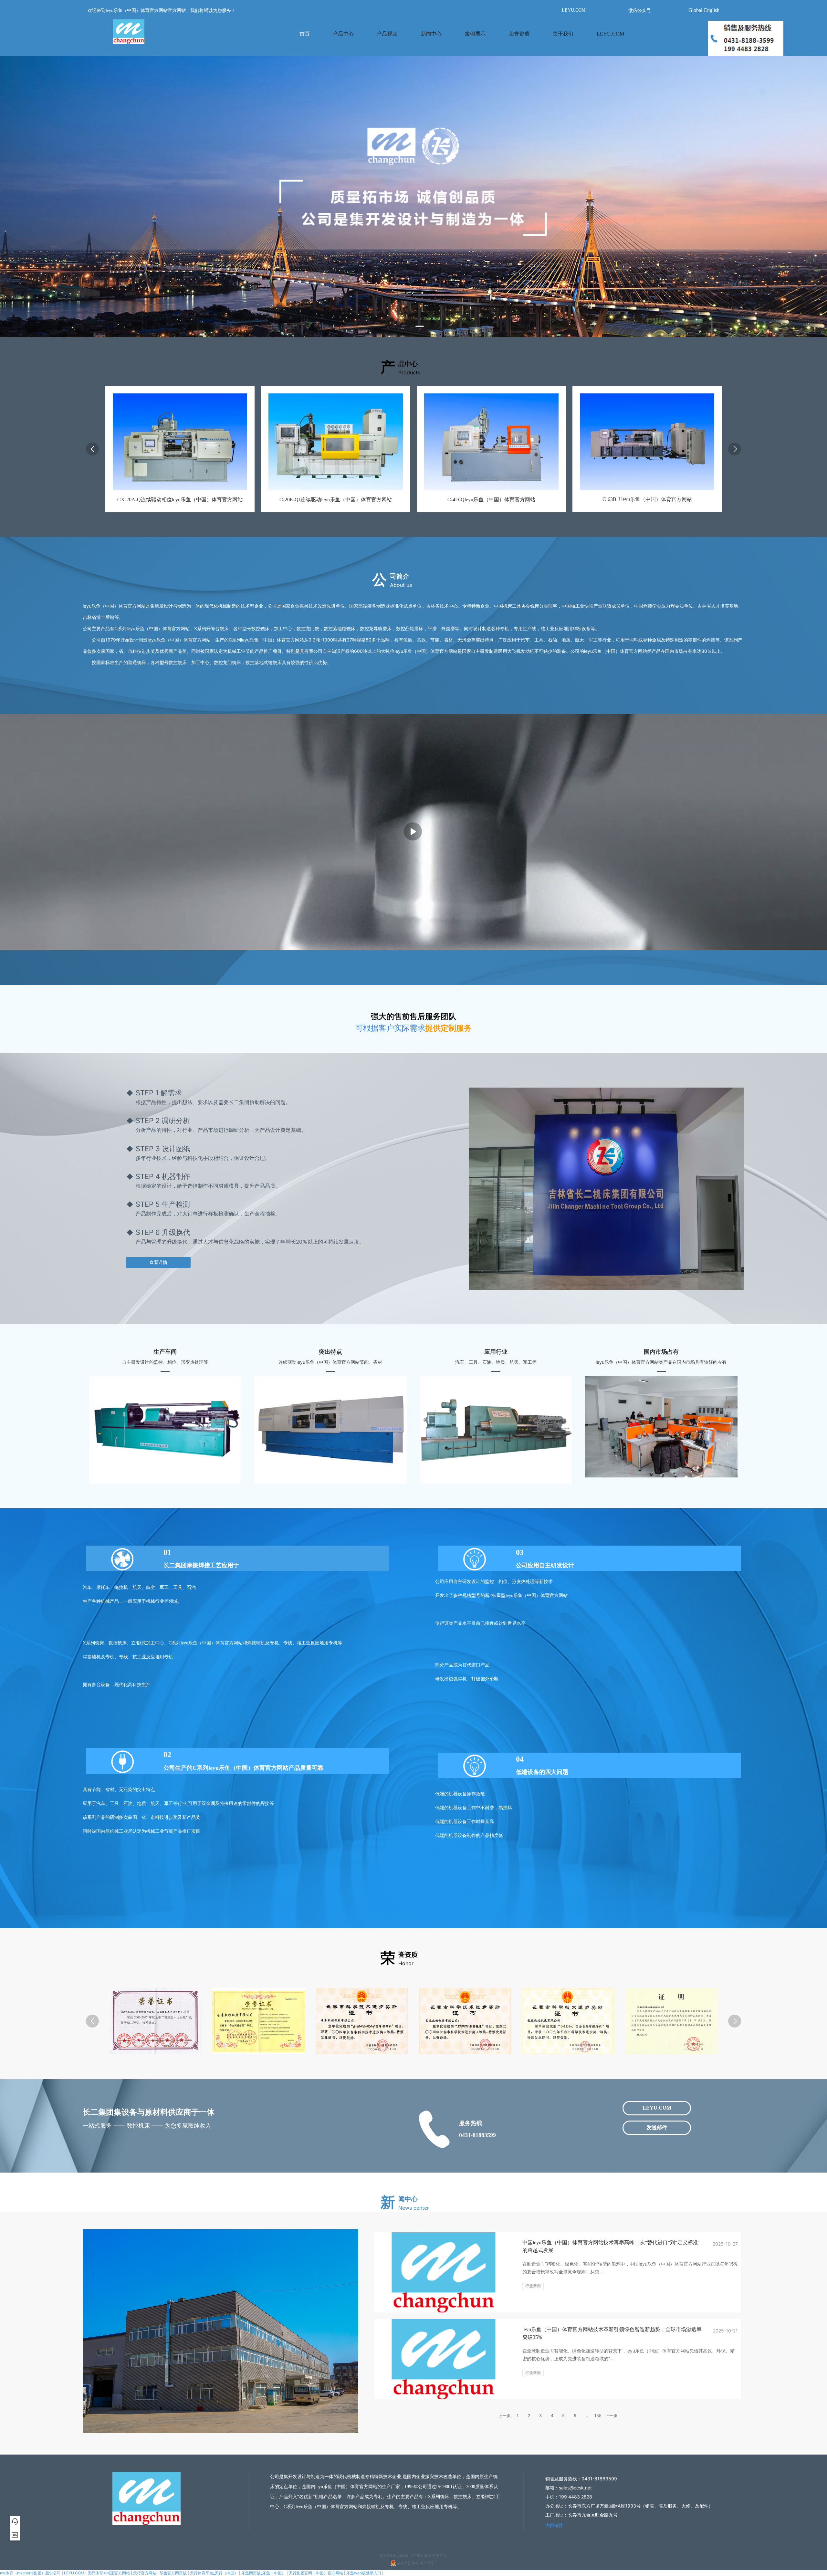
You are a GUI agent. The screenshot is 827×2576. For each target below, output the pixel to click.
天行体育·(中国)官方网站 (109, 2573)
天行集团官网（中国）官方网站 (316, 2573)
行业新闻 (533, 2286)
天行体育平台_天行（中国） (214, 2573)
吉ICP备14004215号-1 (417, 2563)
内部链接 (554, 2525)
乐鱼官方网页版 (173, 2573)
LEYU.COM (74, 2573)
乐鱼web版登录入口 (364, 2573)
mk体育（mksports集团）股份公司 (30, 2573)
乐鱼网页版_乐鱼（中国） (263, 2573)
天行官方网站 (145, 2573)
